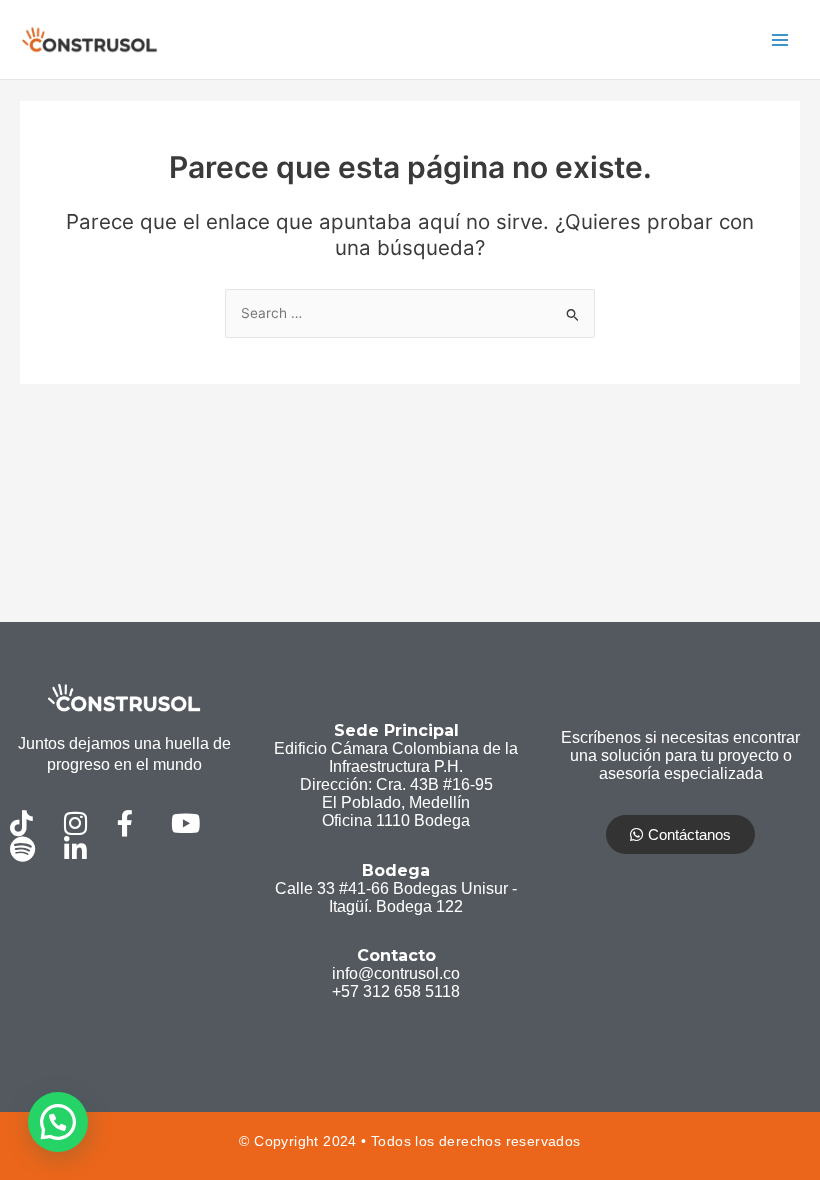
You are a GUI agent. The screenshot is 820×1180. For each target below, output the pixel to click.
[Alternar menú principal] (780, 39)
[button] (58, 1122)
